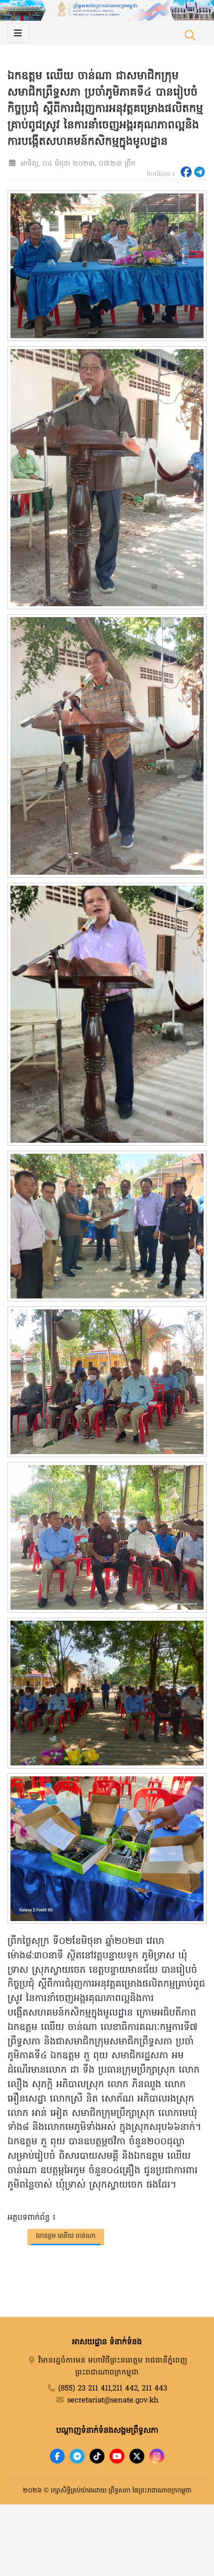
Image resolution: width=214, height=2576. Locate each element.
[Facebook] (57, 2456)
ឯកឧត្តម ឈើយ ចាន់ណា (66, 2236)
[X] (137, 2456)
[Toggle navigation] (18, 33)
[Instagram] (157, 2456)
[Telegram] (77, 2456)
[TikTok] (97, 2456)
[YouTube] (117, 2456)
